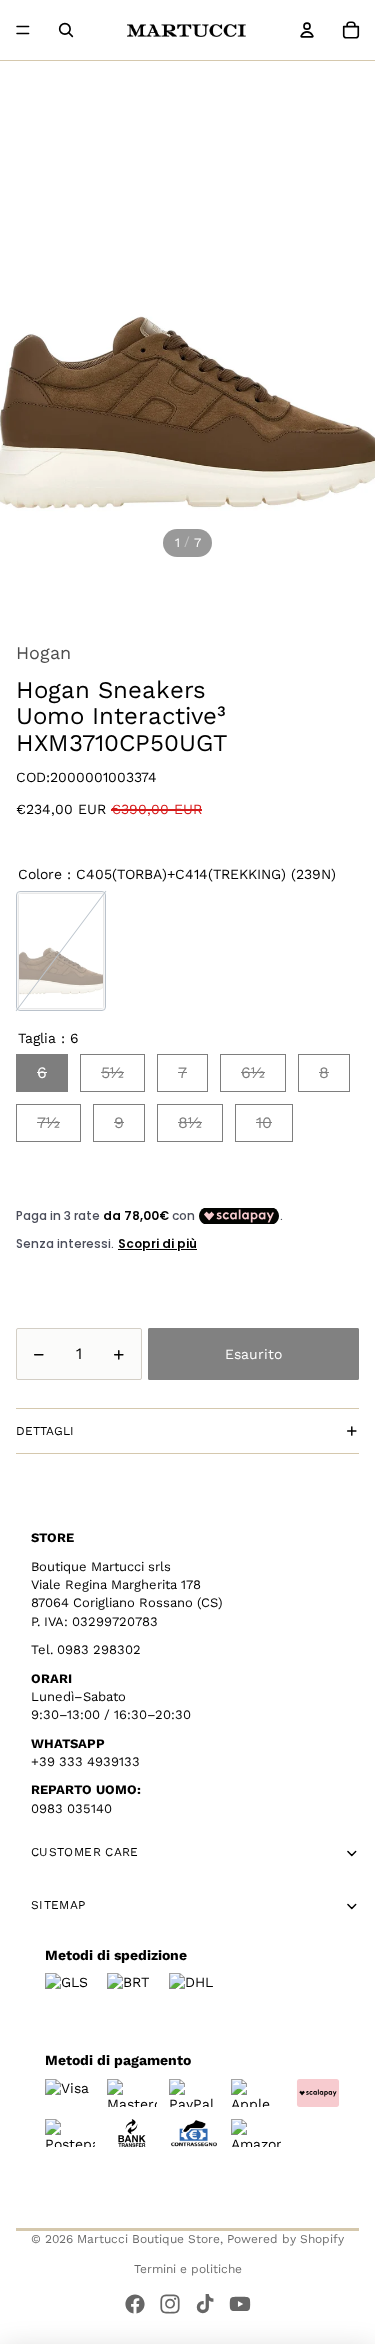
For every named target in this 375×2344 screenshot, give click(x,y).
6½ (253, 1072)
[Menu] (23, 30)
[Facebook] (135, 2304)
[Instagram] (170, 2304)
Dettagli (45, 1431)
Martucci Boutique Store (148, 2239)
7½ (48, 1122)
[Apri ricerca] (66, 30)
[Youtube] (240, 2304)
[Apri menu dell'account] (307, 30)
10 (264, 1122)
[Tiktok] (205, 2304)
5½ (112, 1072)
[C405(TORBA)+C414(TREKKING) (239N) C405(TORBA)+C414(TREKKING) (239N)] (61, 951)
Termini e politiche (188, 2269)
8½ (190, 1122)
